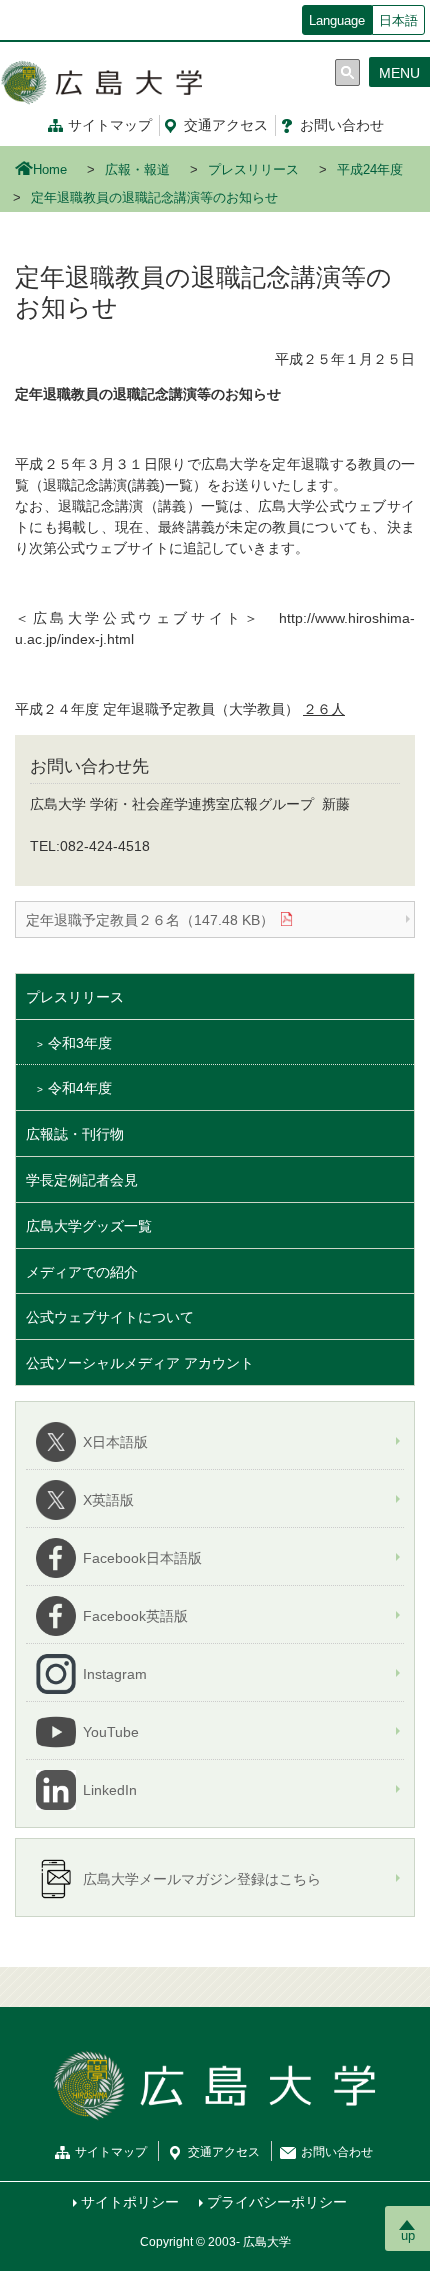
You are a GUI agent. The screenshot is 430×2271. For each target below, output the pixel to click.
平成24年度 (370, 170)
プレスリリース (253, 170)
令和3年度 (80, 1043)
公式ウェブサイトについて (110, 1317)
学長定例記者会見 (82, 1180)
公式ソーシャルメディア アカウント (140, 1363)
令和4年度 (80, 1088)
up (408, 2235)
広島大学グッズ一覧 (89, 1226)
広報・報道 (137, 170)
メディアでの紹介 (82, 1272)
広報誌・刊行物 (75, 1134)
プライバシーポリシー (277, 2202)
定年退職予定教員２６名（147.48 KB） (150, 920)
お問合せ (342, 125)
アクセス (226, 125)
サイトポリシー (130, 2202)
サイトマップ (110, 125)
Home (50, 170)
